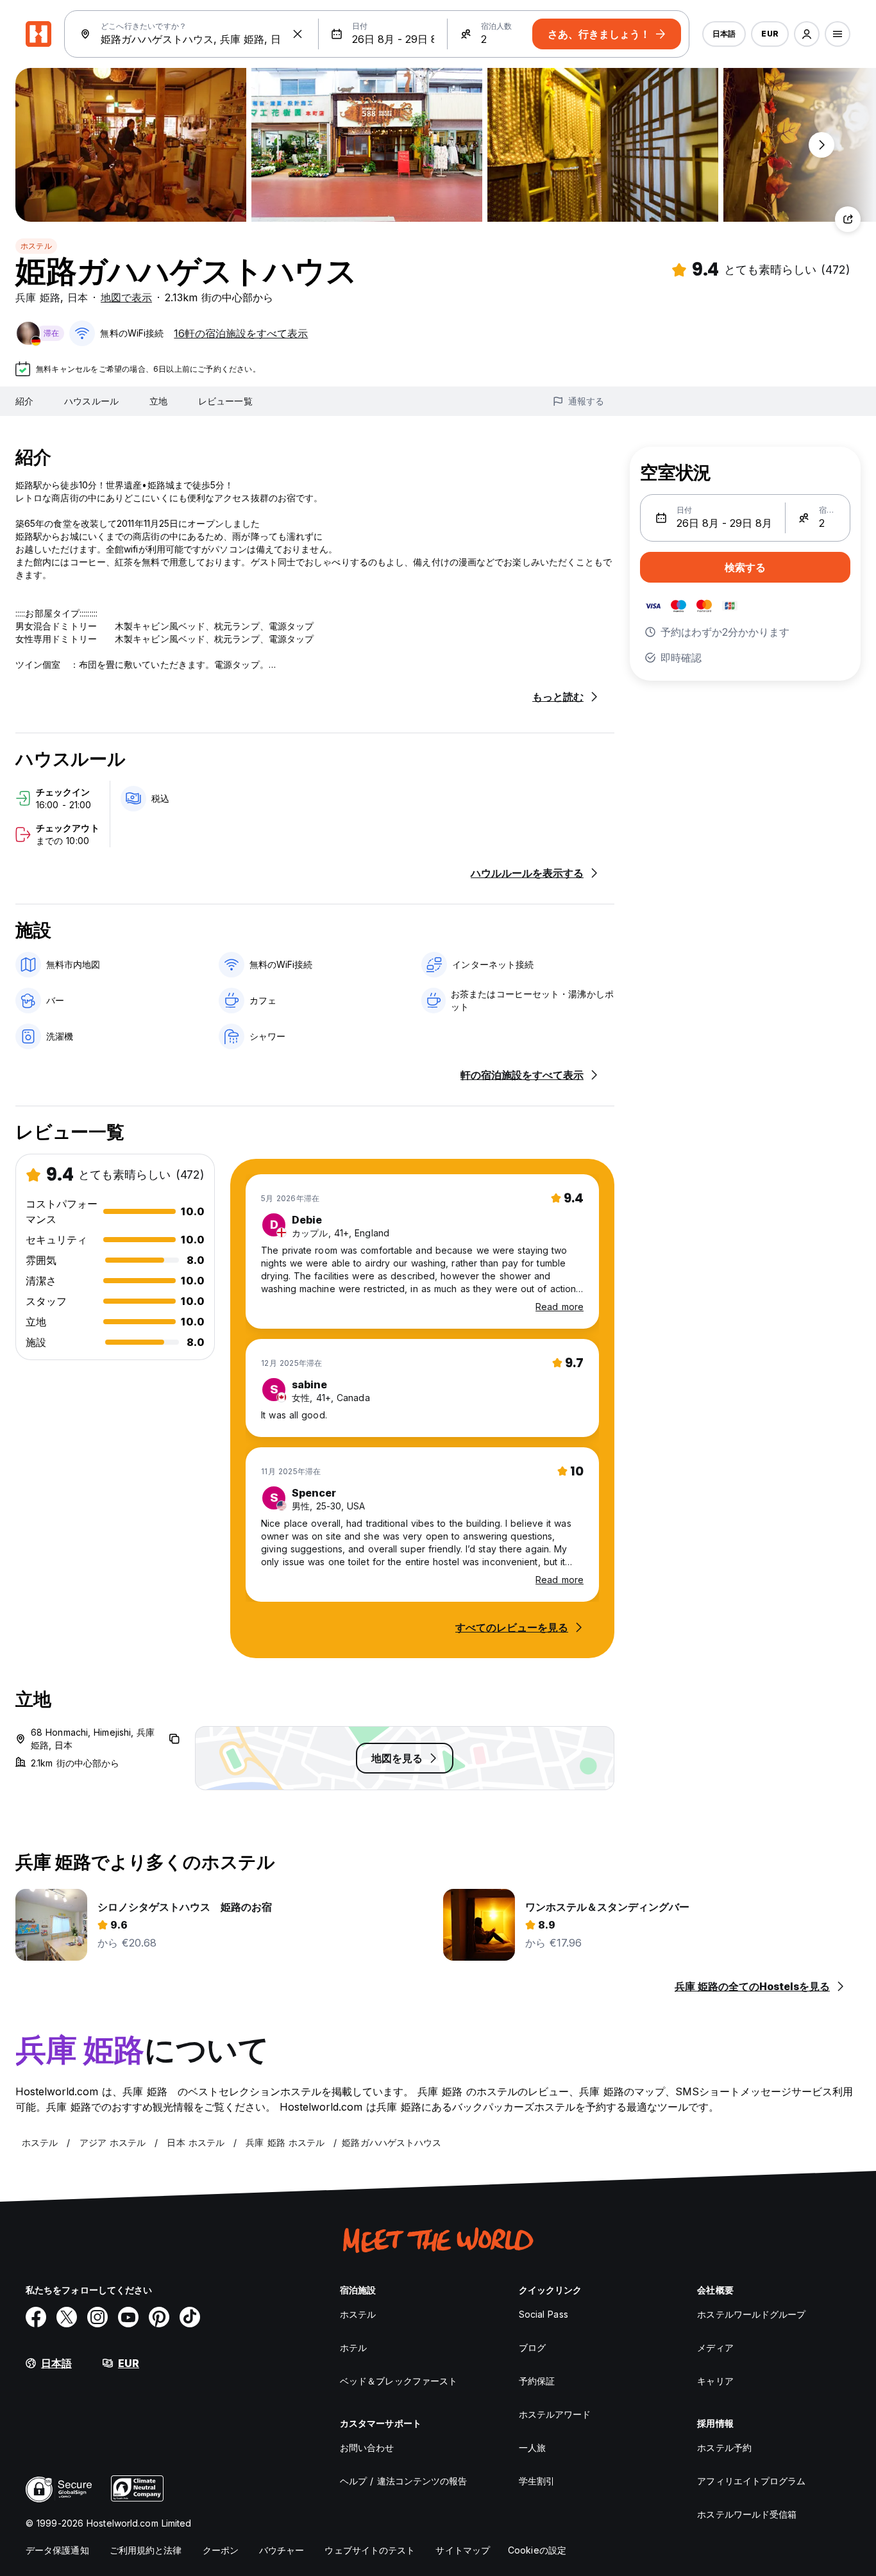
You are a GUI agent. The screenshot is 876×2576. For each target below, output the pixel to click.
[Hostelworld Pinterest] (159, 2317)
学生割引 (537, 2481)
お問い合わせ (367, 2447)
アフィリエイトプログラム (751, 2481)
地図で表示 (126, 297)
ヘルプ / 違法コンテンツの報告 (404, 2481)
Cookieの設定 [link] (537, 2550)
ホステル (36, 246)
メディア (715, 2347)
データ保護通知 (57, 2550)
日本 (78, 297)
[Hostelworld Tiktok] (190, 2317)
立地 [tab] (158, 401)
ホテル (353, 2347)
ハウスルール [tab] (91, 401)
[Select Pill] (807, 34)
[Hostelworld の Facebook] (36, 2317)
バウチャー (282, 2550)
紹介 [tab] (24, 401)
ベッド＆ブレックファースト (399, 2381)
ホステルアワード (555, 2414)
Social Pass (543, 2314)
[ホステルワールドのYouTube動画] (128, 2317)
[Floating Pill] (821, 145)
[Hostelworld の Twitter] (67, 2317)
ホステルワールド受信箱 (747, 2514)
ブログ (532, 2347)
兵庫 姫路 (38, 297)
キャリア (715, 2381)
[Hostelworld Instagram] (97, 2317)
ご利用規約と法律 (146, 2550)
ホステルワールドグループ (751, 2314)
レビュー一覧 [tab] (225, 401)
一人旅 (532, 2447)
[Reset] (298, 34)
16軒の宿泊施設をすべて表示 (241, 333)
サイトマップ (463, 2550)
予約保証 (537, 2381)
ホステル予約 (724, 2447)
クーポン (221, 2550)
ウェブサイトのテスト (370, 2550)
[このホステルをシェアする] (848, 219)
